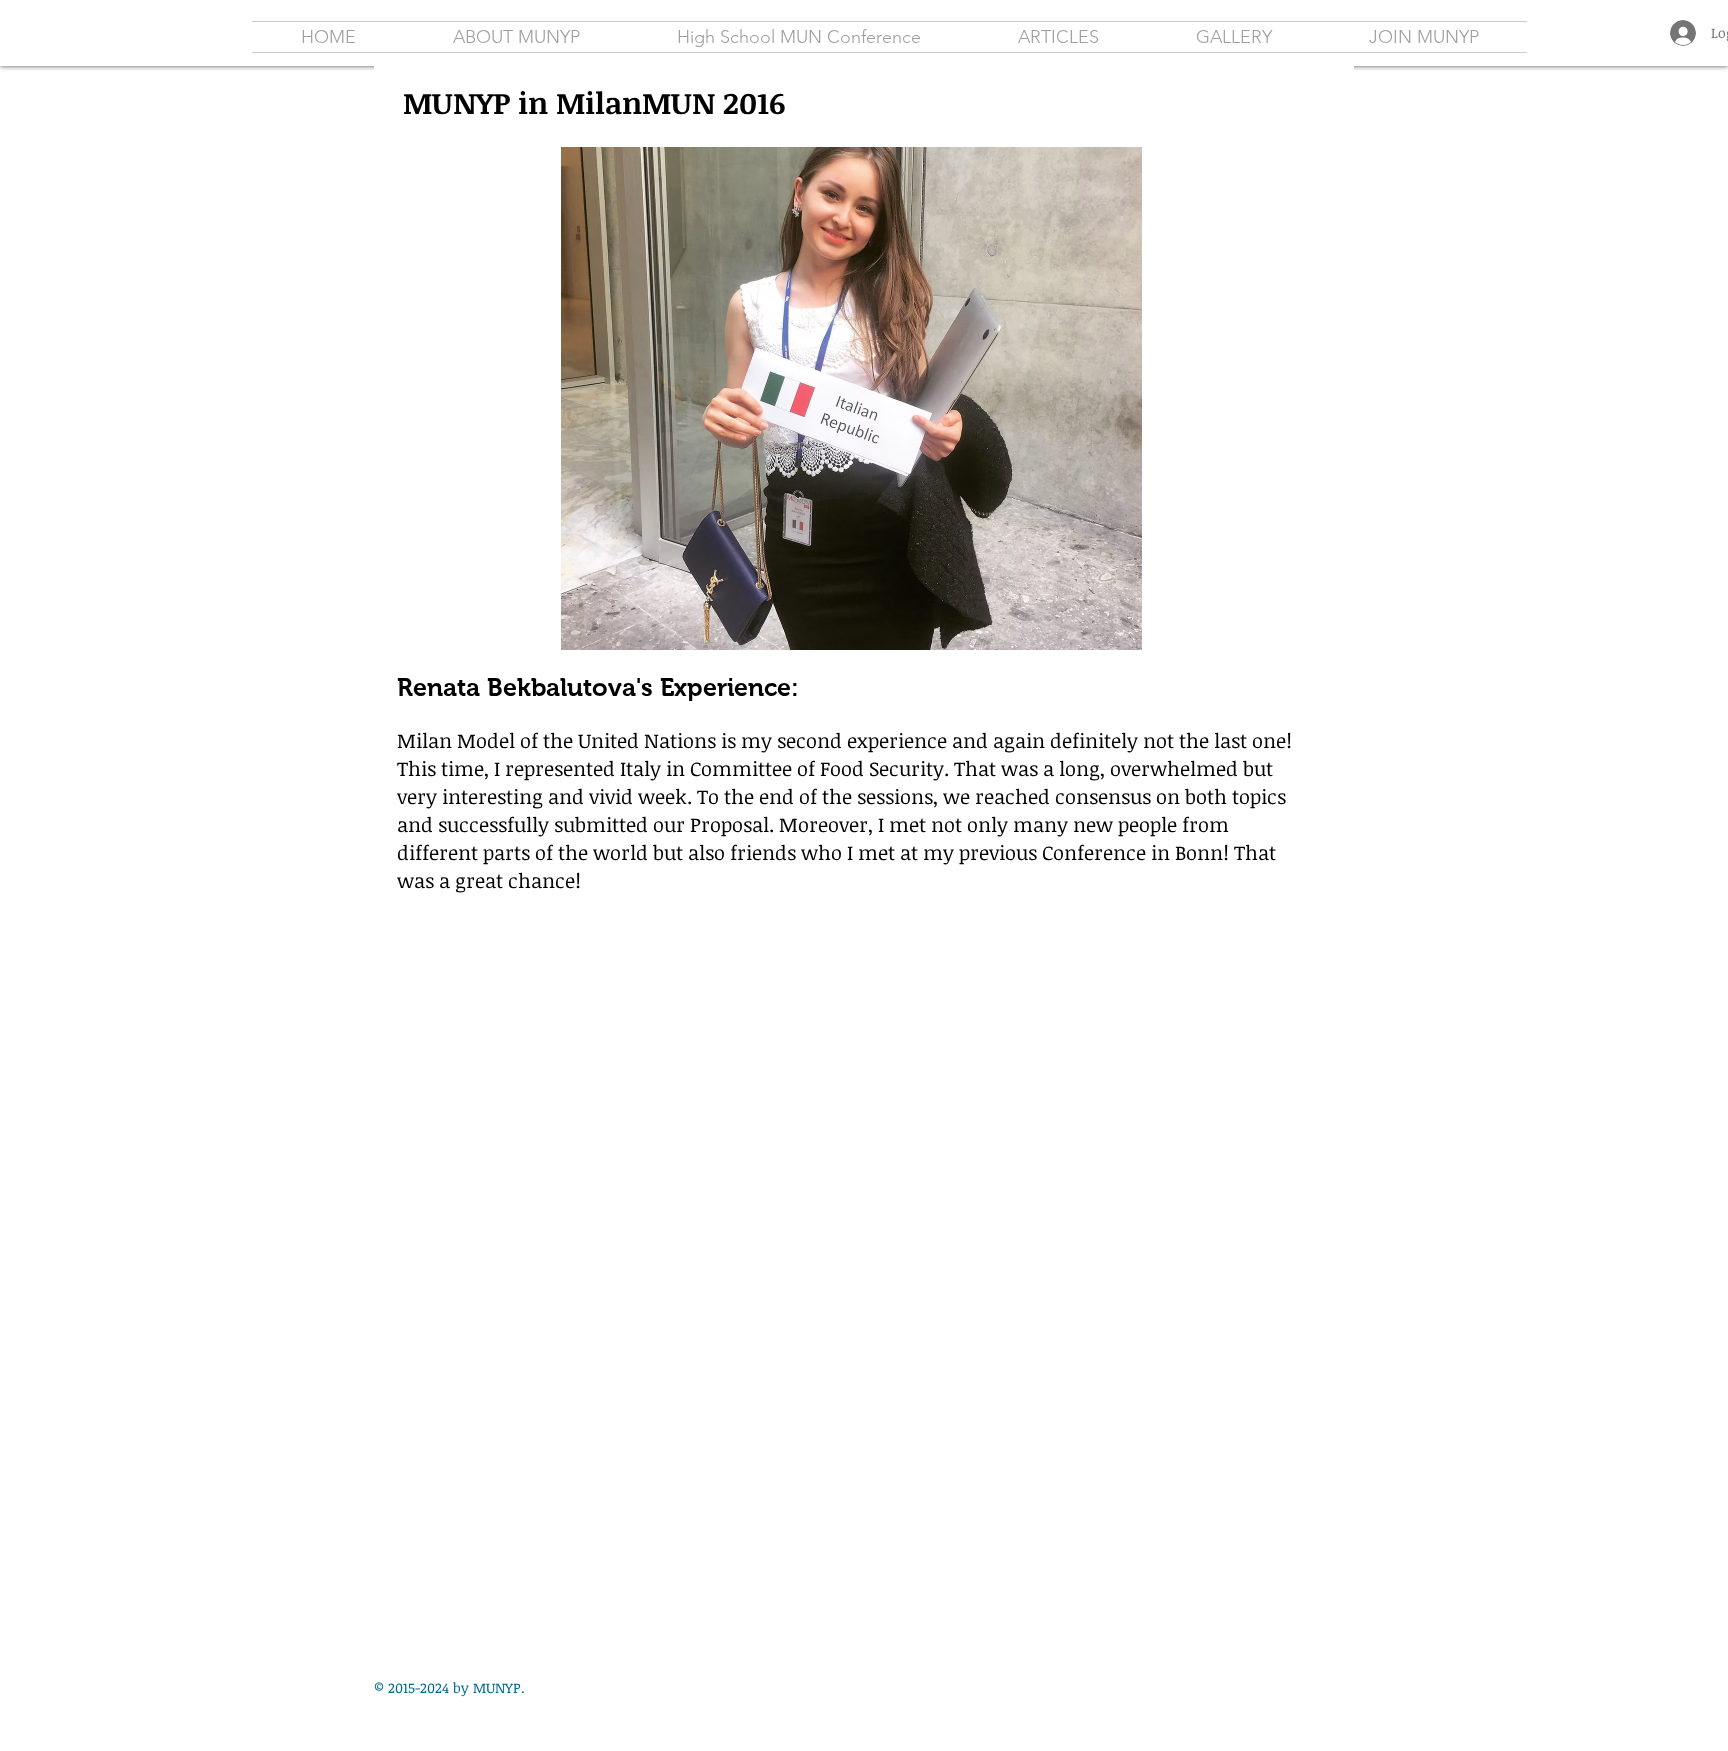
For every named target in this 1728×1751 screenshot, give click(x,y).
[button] (1058, 37)
